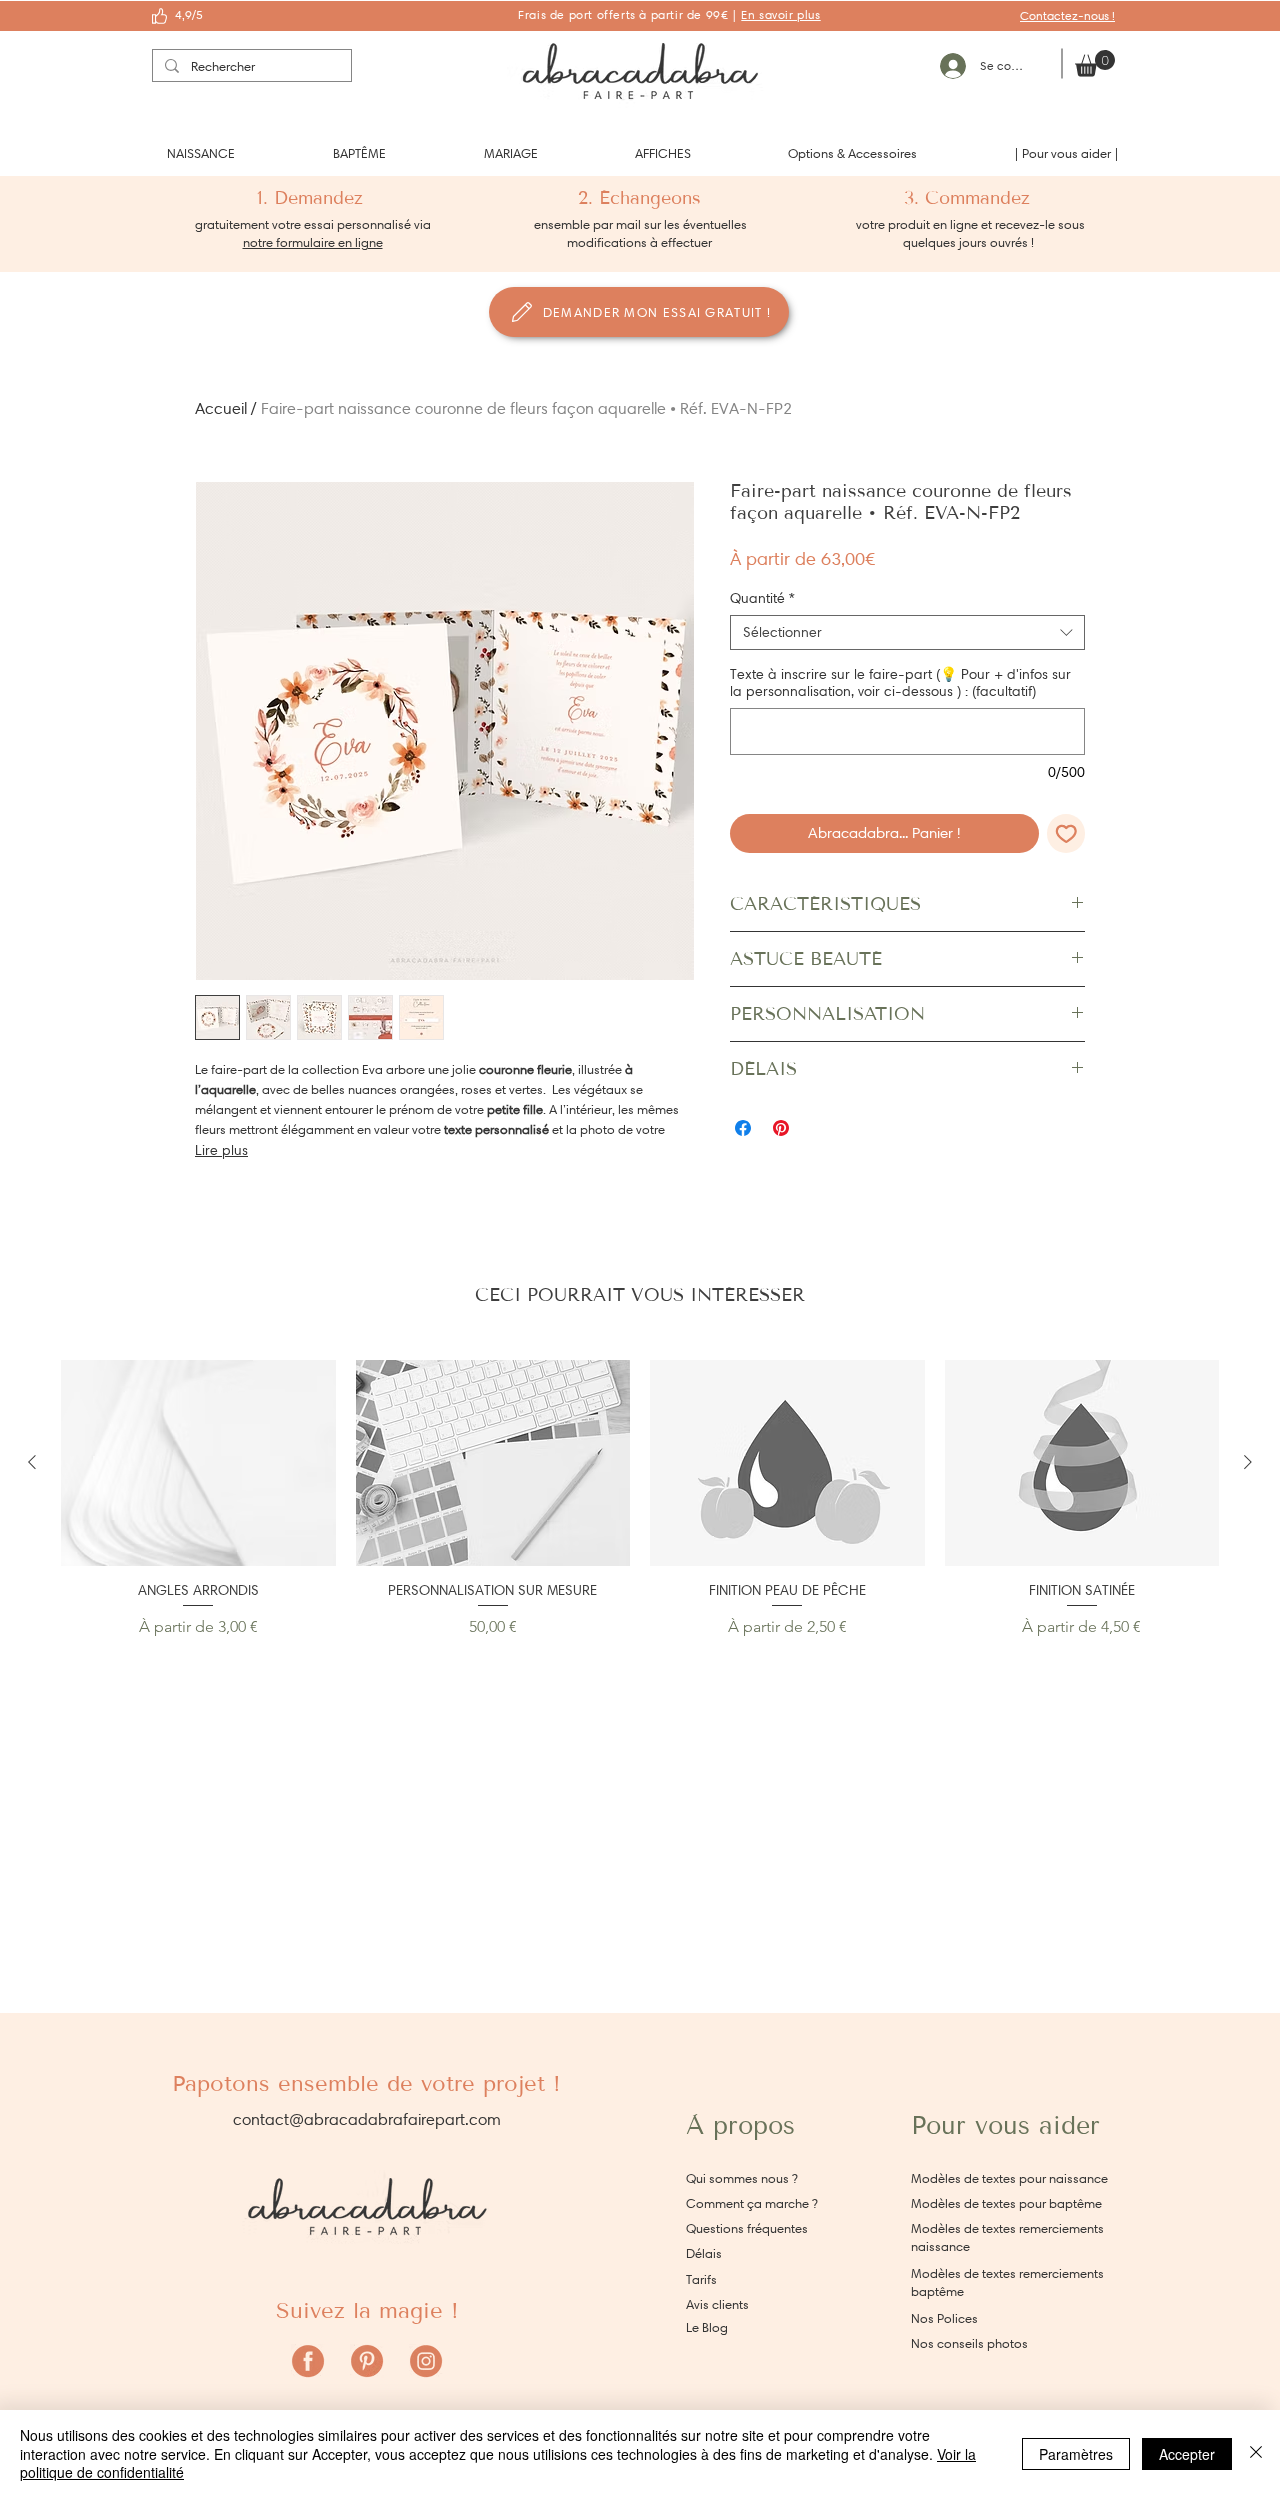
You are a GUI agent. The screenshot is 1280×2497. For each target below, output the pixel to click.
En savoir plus (780, 14)
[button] (201, 153)
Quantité (762, 598)
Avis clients (717, 2304)
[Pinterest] (367, 2361)
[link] (1095, 63)
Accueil (221, 408)
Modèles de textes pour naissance (1009, 2178)
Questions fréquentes (747, 2228)
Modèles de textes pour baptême (1006, 2203)
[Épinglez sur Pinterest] (781, 1128)
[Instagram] (426, 2361)
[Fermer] (1256, 2453)
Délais (704, 2253)
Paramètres (1076, 2454)
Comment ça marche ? (752, 2203)
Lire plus (221, 1150)
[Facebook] (308, 2361)
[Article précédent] (32, 1462)
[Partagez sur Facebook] (743, 1128)
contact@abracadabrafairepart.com (367, 2119)
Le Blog (707, 2327)
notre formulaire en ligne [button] (313, 242)
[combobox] (907, 632)
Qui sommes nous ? (742, 2178)
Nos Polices (944, 2318)
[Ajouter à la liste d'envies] (1066, 833)
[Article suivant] (1248, 1462)
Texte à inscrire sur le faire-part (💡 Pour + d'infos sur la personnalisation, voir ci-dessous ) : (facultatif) (900, 683)
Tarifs (701, 2279)
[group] (640, 1499)
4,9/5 (189, 14)
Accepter (1187, 2454)
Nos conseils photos (969, 2343)
